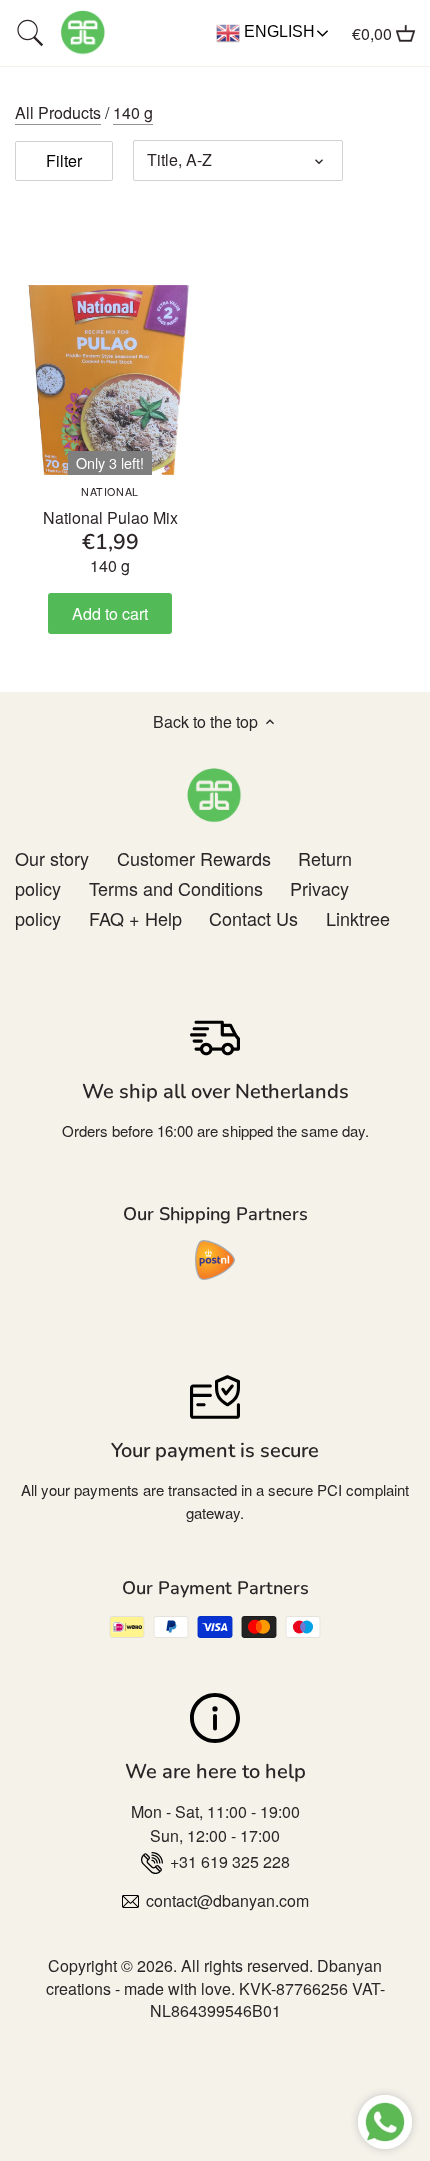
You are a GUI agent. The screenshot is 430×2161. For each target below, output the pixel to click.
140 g (133, 112)
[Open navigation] (30, 33)
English (277, 31)
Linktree (358, 918)
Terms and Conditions (176, 888)
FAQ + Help (135, 918)
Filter (64, 160)
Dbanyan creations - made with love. (214, 1976)
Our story (52, 858)
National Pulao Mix (110, 506)
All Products (58, 112)
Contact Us (253, 918)
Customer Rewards (194, 858)
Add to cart (110, 613)
